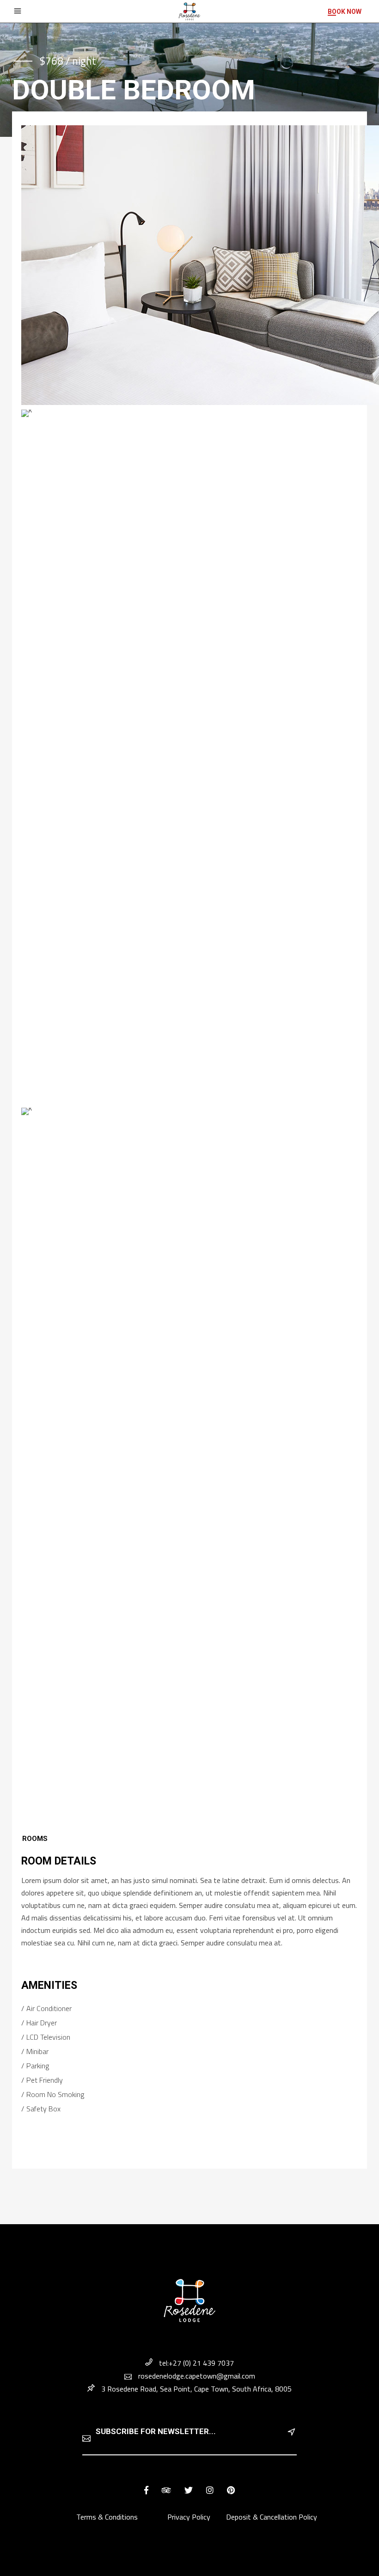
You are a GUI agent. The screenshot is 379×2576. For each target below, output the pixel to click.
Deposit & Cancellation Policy (272, 2517)
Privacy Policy (189, 2517)
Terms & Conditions (108, 2517)
